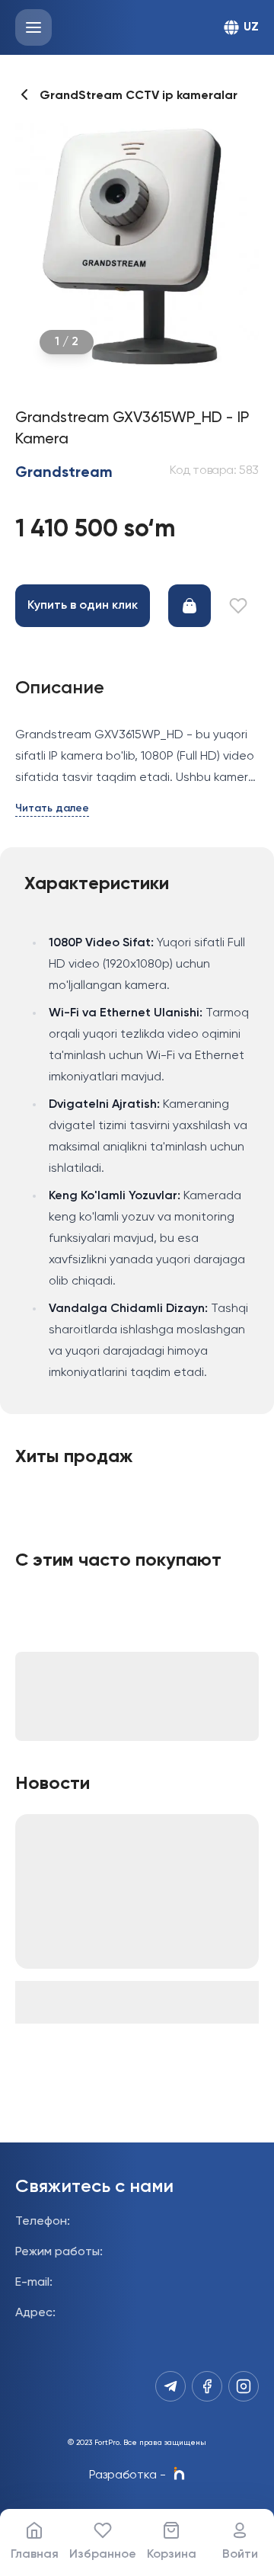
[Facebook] (207, 2386)
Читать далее (52, 808)
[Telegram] (170, 2386)
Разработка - (127, 2475)
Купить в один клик (83, 606)
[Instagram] (244, 2386)
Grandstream (64, 473)
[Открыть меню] (33, 27)
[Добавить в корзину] (190, 606)
